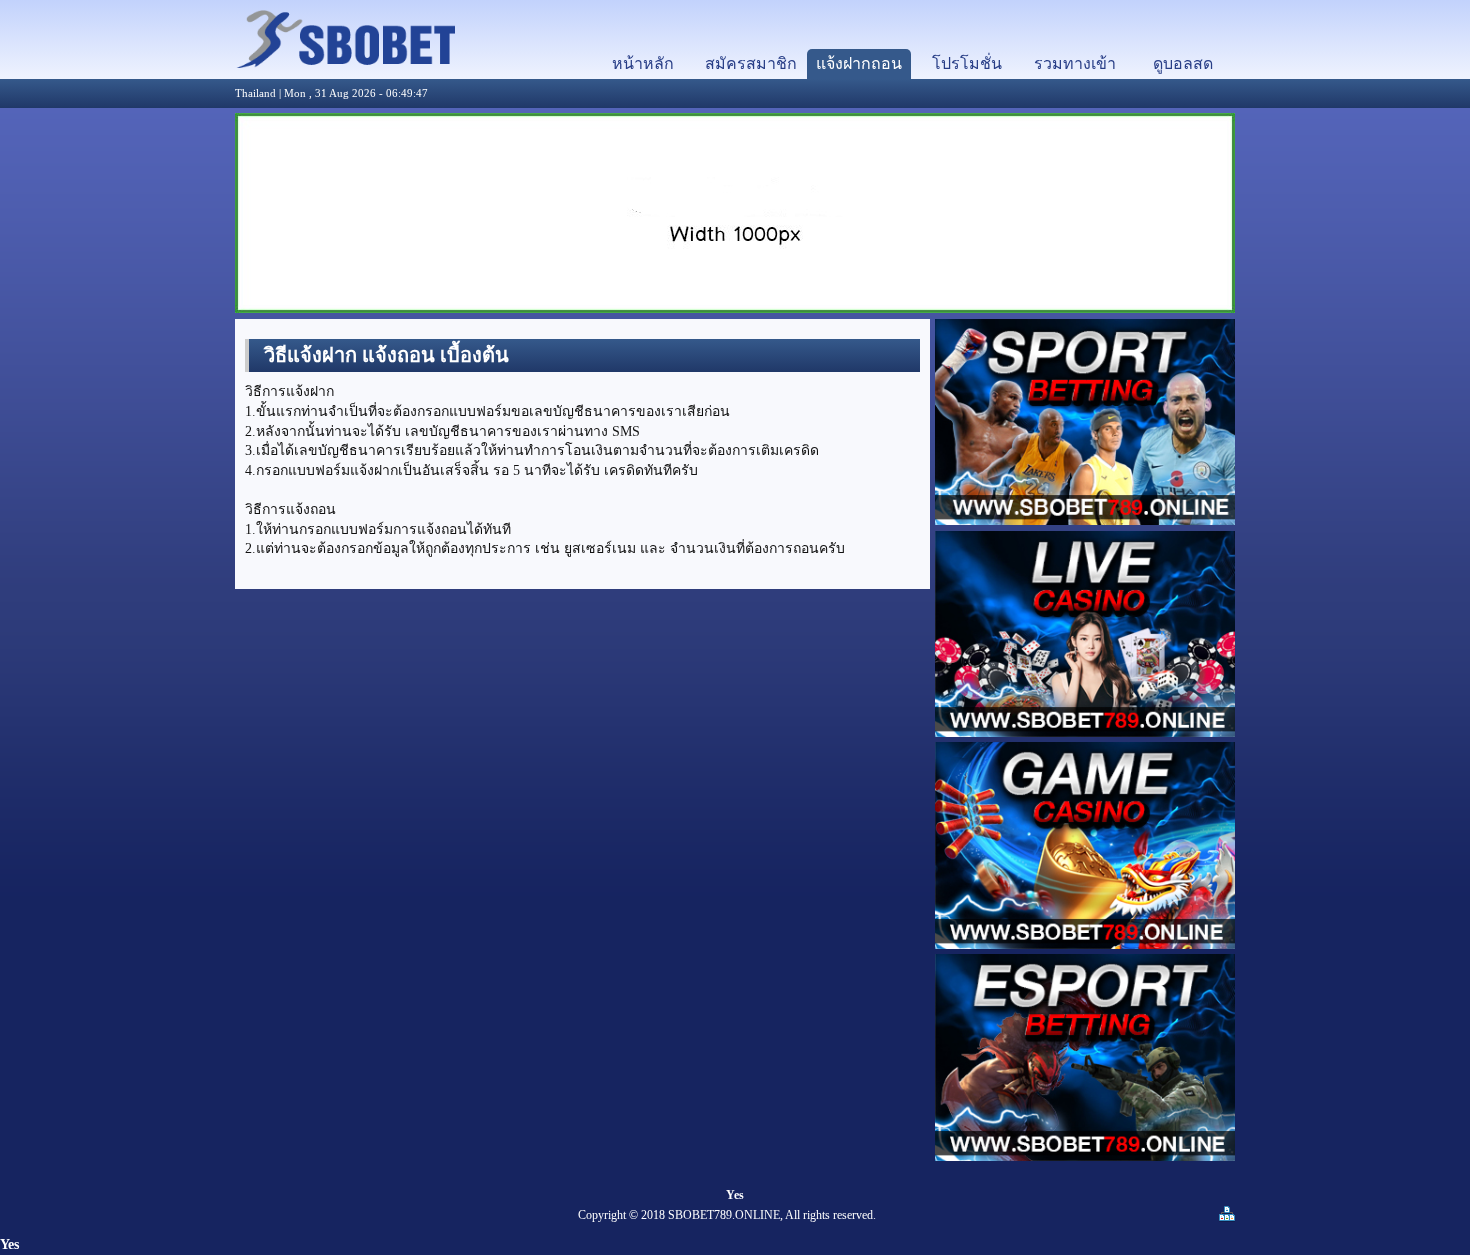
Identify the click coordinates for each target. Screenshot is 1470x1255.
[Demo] (345, 63)
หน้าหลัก (643, 63)
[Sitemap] (1227, 1217)
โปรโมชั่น (967, 63)
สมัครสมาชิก (751, 63)
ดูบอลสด (1183, 63)
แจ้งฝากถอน (859, 63)
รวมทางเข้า (1075, 63)
